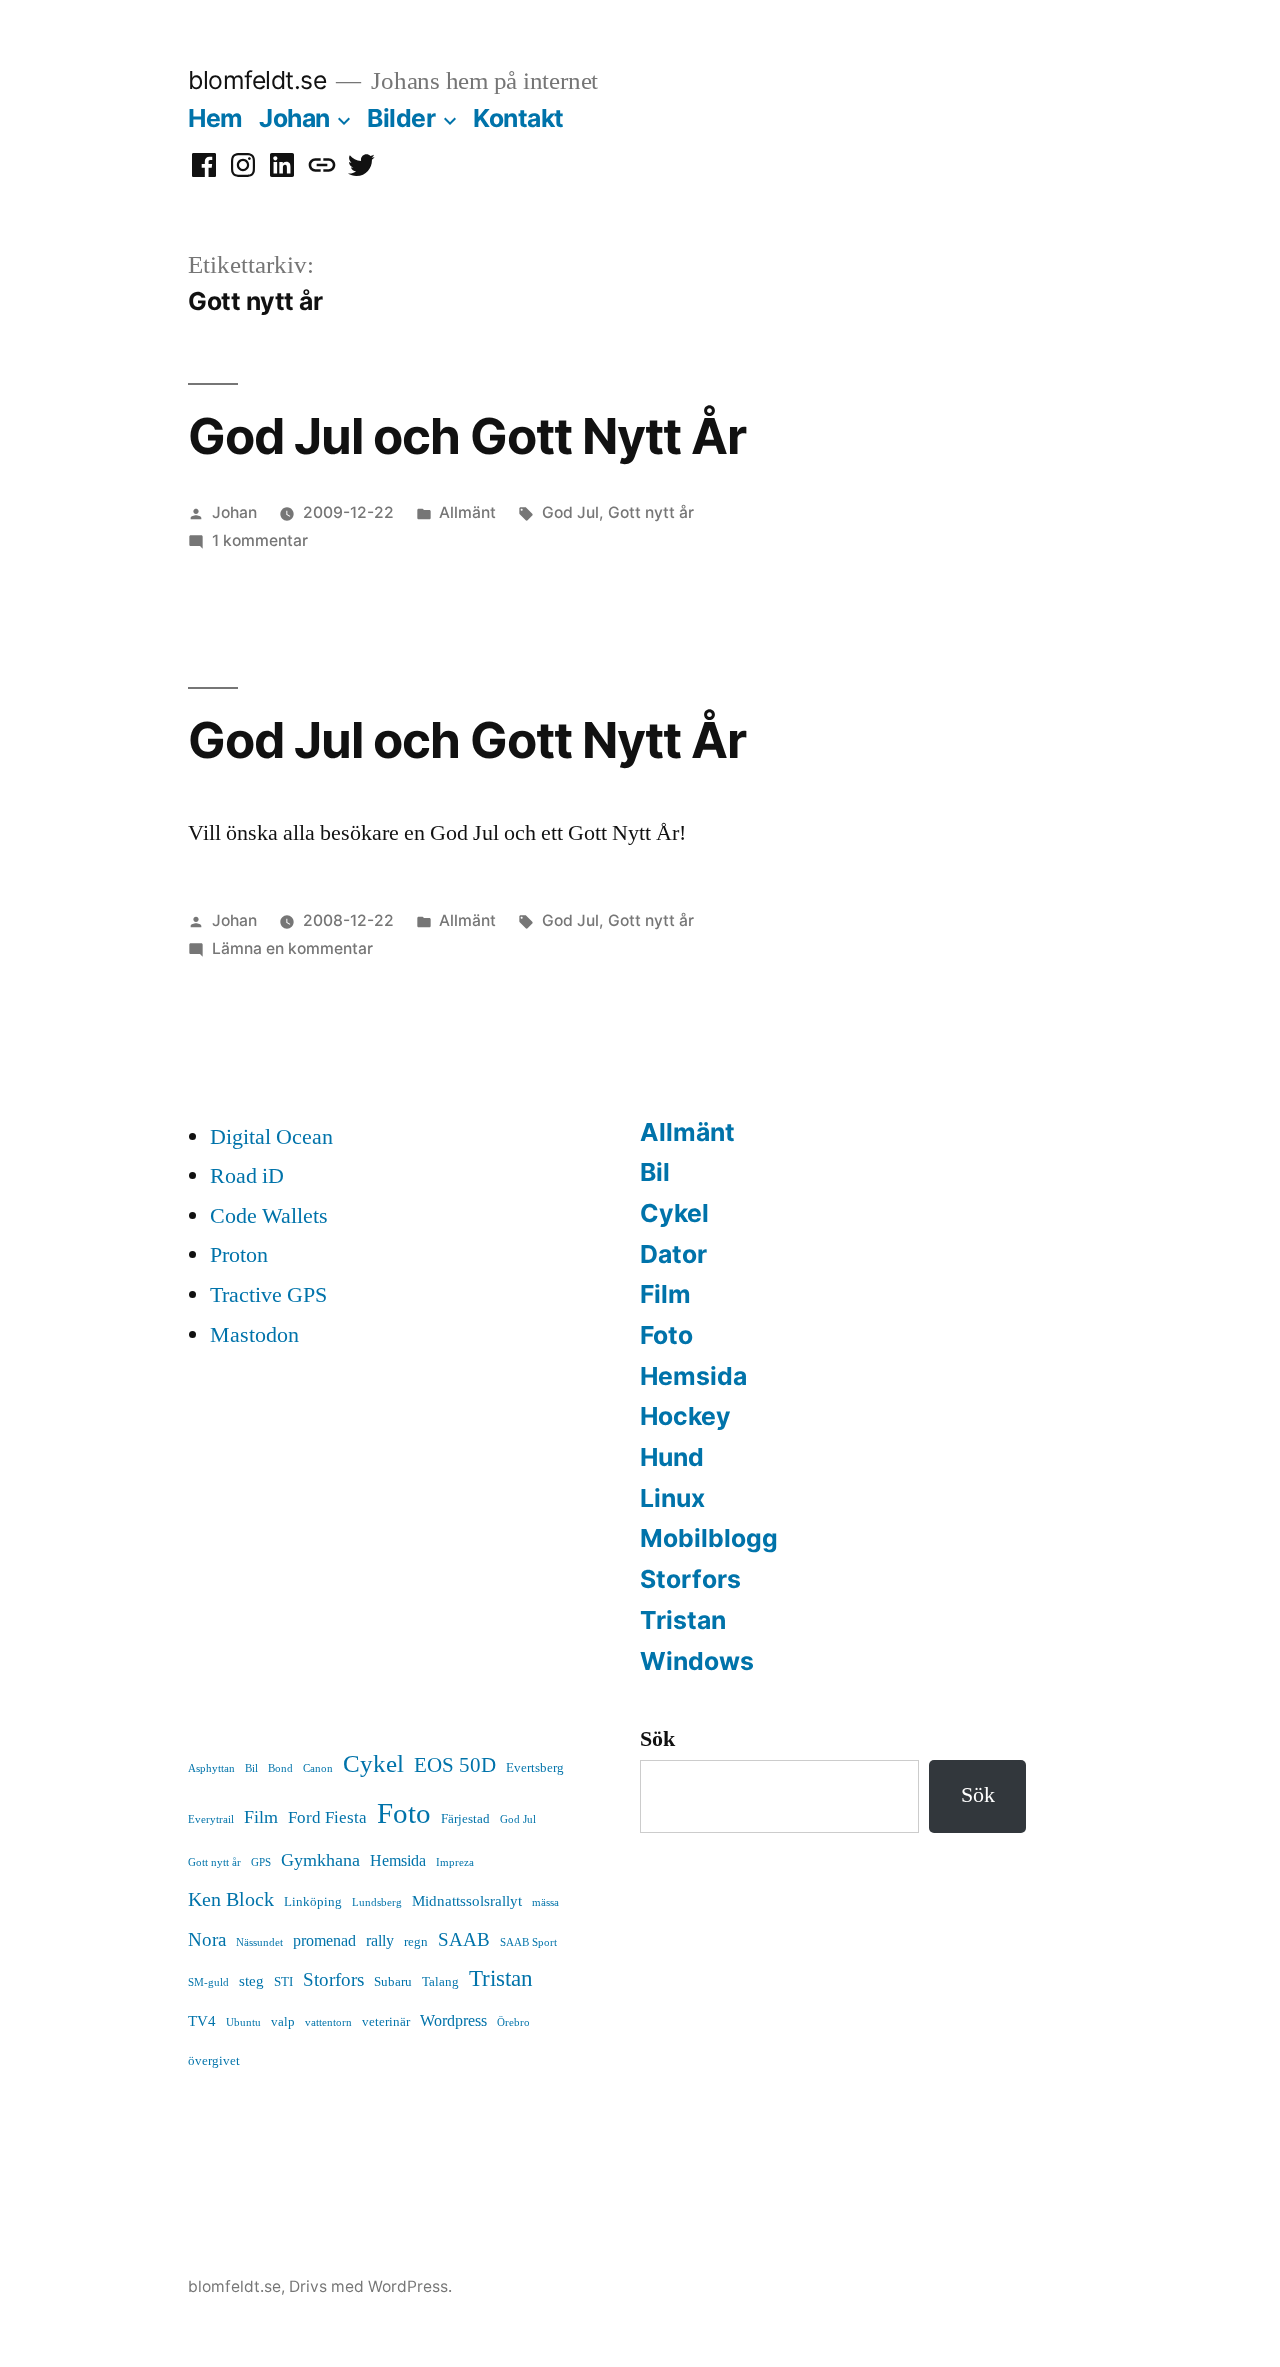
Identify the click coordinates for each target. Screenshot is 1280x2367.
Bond (280, 1768)
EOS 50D (455, 1765)
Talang (440, 1982)
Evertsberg (535, 1768)
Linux (672, 1498)
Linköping (313, 1902)
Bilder (401, 118)
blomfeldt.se (257, 80)
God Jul (570, 512)
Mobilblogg (709, 1538)
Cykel (674, 1213)
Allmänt (467, 512)
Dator (673, 1254)
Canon (318, 1768)
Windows (697, 1661)
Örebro (513, 2022)
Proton (239, 1255)
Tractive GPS (268, 1295)
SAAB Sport (528, 1942)
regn (416, 1942)
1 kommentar (260, 540)
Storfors (690, 1579)
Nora (207, 1940)
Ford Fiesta (327, 1817)
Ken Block (231, 1899)
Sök (657, 1739)
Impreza (455, 1862)
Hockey (685, 1416)
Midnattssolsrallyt (467, 1901)
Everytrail (211, 1819)
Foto (666, 1335)
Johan (294, 118)
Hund (672, 1457)
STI (283, 1982)
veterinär (386, 2022)
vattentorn (328, 2022)
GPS (261, 1862)
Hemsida (693, 1376)
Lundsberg (377, 1902)
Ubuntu (243, 2022)
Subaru (393, 1982)
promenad (324, 1941)
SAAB (464, 1940)
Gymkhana (320, 1860)
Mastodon (254, 1335)
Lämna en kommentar (292, 948)
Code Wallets (269, 1216)
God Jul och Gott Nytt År (467, 436)
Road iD (247, 1176)
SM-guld (208, 1982)
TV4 (202, 2021)
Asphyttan (211, 1768)
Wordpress (453, 2021)
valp (283, 2022)
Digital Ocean (271, 1137)
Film (665, 1294)
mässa (545, 1902)
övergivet (214, 2061)
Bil (655, 1172)
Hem (215, 118)
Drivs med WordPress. (370, 2286)
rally (380, 1941)
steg (251, 1981)
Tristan (683, 1620)
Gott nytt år (651, 512)
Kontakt (518, 118)
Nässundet (259, 1942)
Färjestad (465, 1819)
